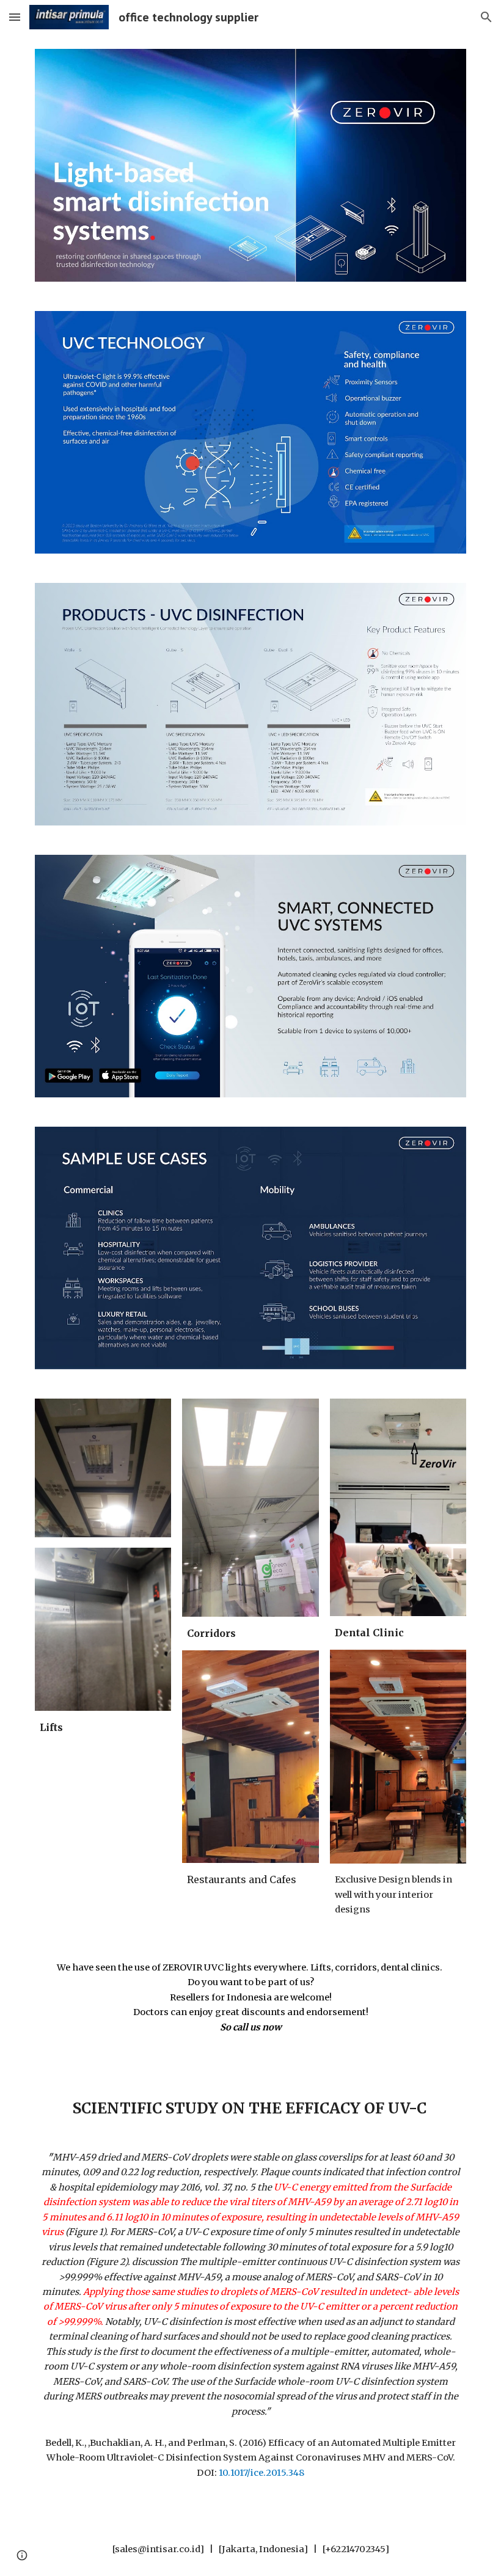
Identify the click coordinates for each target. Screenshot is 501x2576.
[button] (15, 17)
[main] (103, 1728)
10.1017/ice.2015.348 (261, 2473)
